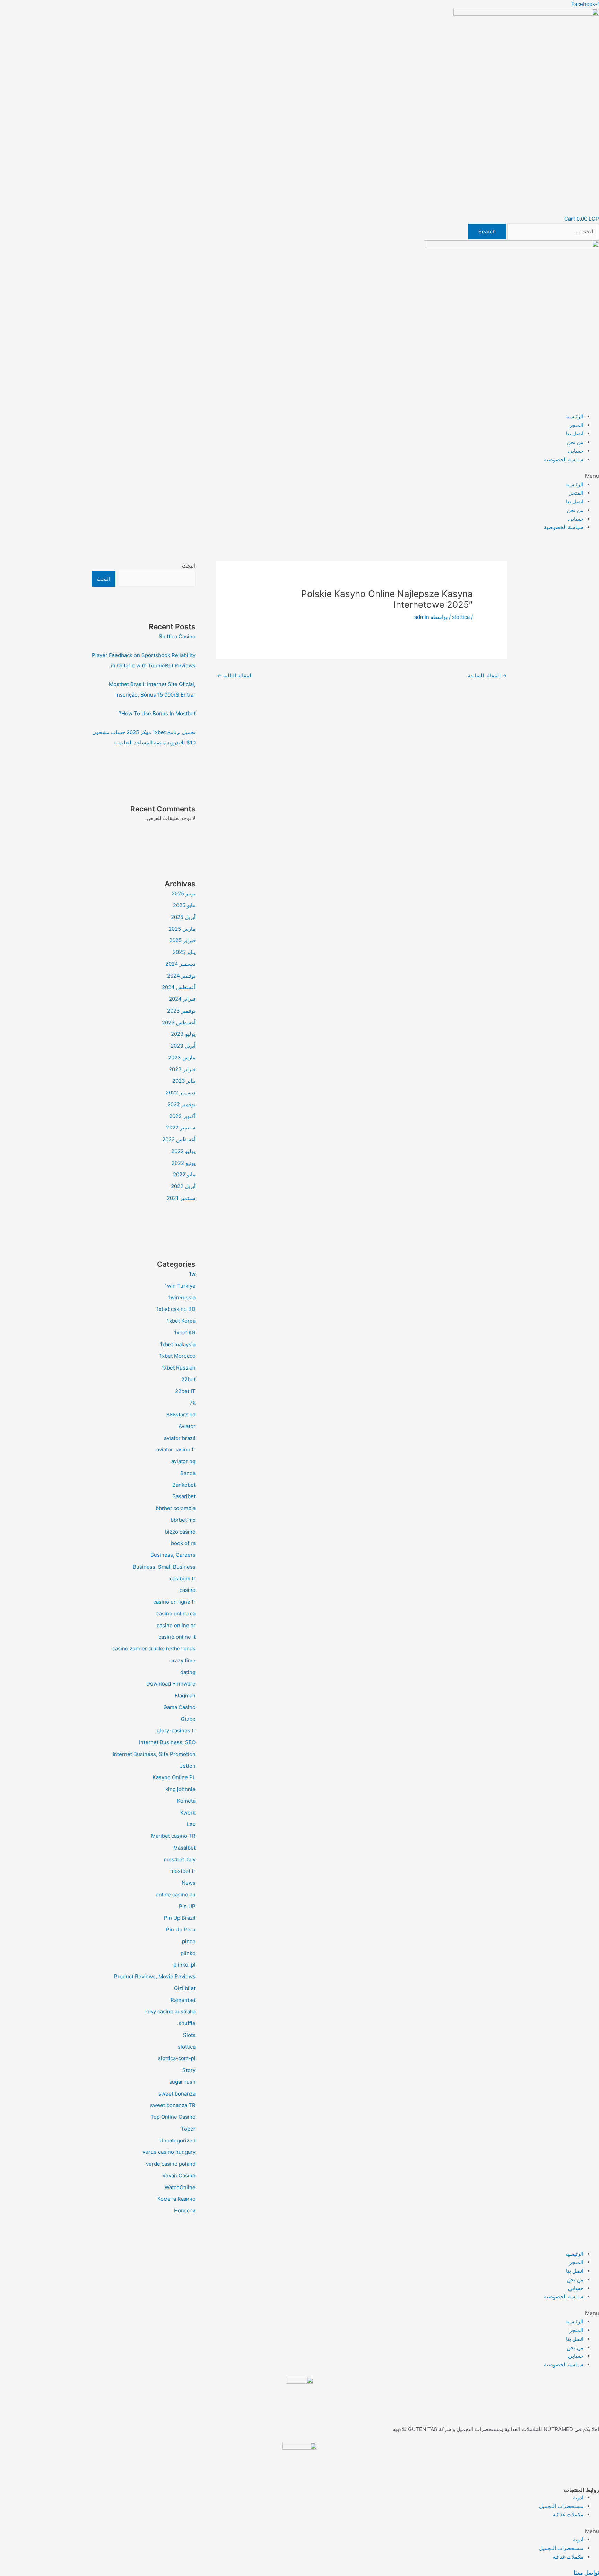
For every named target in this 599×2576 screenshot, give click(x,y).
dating (188, 1672)
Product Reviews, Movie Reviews (155, 1976)
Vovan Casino (179, 2176)
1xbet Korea (181, 1321)
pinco (189, 1941)
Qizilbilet (185, 1988)
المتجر (576, 425)
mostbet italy (180, 1860)
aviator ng (183, 1461)
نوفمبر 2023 (181, 1011)
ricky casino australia (170, 2011)
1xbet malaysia (178, 1344)
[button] (299, 476)
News (189, 1883)
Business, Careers (173, 1555)
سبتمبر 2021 (181, 1198)
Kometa (186, 1801)
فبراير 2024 (182, 999)
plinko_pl (184, 1965)
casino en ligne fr (174, 1602)
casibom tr (183, 1579)
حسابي (576, 451)
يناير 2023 (184, 1081)
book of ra (183, 1543)
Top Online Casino (173, 2117)
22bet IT (185, 1391)
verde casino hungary (169, 2152)
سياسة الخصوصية (564, 459)
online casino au (176, 1895)
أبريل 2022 (183, 1186)
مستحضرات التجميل (561, 2506)
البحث (189, 566)
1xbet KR (185, 1333)
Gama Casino (179, 1707)
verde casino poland (171, 2164)
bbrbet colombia (176, 1508)
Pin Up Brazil (180, 1918)
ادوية (578, 2497)
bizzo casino (180, 1532)
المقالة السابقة (487, 676)
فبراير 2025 (182, 940)
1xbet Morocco (177, 1356)
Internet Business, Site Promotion (154, 1754)
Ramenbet (183, 2000)
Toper (188, 2129)
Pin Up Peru (181, 1930)
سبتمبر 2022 (181, 1128)
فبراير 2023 (182, 1069)
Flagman (185, 1695)
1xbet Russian (179, 1368)
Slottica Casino (177, 636)
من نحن (575, 442)
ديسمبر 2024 (180, 964)
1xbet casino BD (176, 1309)
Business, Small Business (164, 1567)
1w (192, 1274)
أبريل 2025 (183, 917)
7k (193, 1403)
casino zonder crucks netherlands (154, 1649)
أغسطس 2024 (179, 987)
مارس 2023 (182, 1057)
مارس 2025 (182, 929)
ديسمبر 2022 (181, 1093)
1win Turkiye (180, 1286)
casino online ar (176, 1625)
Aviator (187, 1426)
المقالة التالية (235, 676)
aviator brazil (180, 1438)
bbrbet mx (183, 1520)
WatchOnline (180, 2187)
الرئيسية (574, 416)
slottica (461, 617)
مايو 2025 (184, 905)
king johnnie (180, 1789)
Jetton (188, 1766)
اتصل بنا (575, 433)
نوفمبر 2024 (181, 976)
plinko (188, 1953)
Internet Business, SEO (167, 1742)
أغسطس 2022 (179, 1139)
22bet (188, 1379)
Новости (185, 2211)
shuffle (187, 2023)
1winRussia (182, 1298)
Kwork (188, 1813)
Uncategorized (177, 2140)
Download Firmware (171, 1684)
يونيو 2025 (184, 893)
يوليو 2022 (183, 1151)
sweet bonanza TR (173, 2105)
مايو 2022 (184, 1174)
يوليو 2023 (183, 1034)
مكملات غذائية (568, 2514)
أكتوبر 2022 (182, 1116)
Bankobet (184, 1485)
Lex (191, 1824)
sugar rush (182, 2082)
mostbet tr (183, 1871)
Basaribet (184, 1496)
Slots (189, 2035)
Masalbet (184, 1848)
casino (188, 1590)
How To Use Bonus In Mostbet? (157, 713)
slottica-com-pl (177, 2058)
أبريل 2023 (183, 1046)
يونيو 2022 (184, 1163)
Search (487, 232)
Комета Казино (176, 2199)
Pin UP (187, 1906)
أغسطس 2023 (179, 1022)
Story (189, 2070)
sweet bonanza (177, 2094)
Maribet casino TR (173, 1836)
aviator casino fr (176, 1449)
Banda (188, 1473)
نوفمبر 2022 (181, 1104)
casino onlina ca (176, 1614)
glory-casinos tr (176, 1730)
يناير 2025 (184, 952)
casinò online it (177, 1637)
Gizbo (188, 1719)
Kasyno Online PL (174, 1777)
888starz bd (181, 1414)
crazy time (183, 1660)
